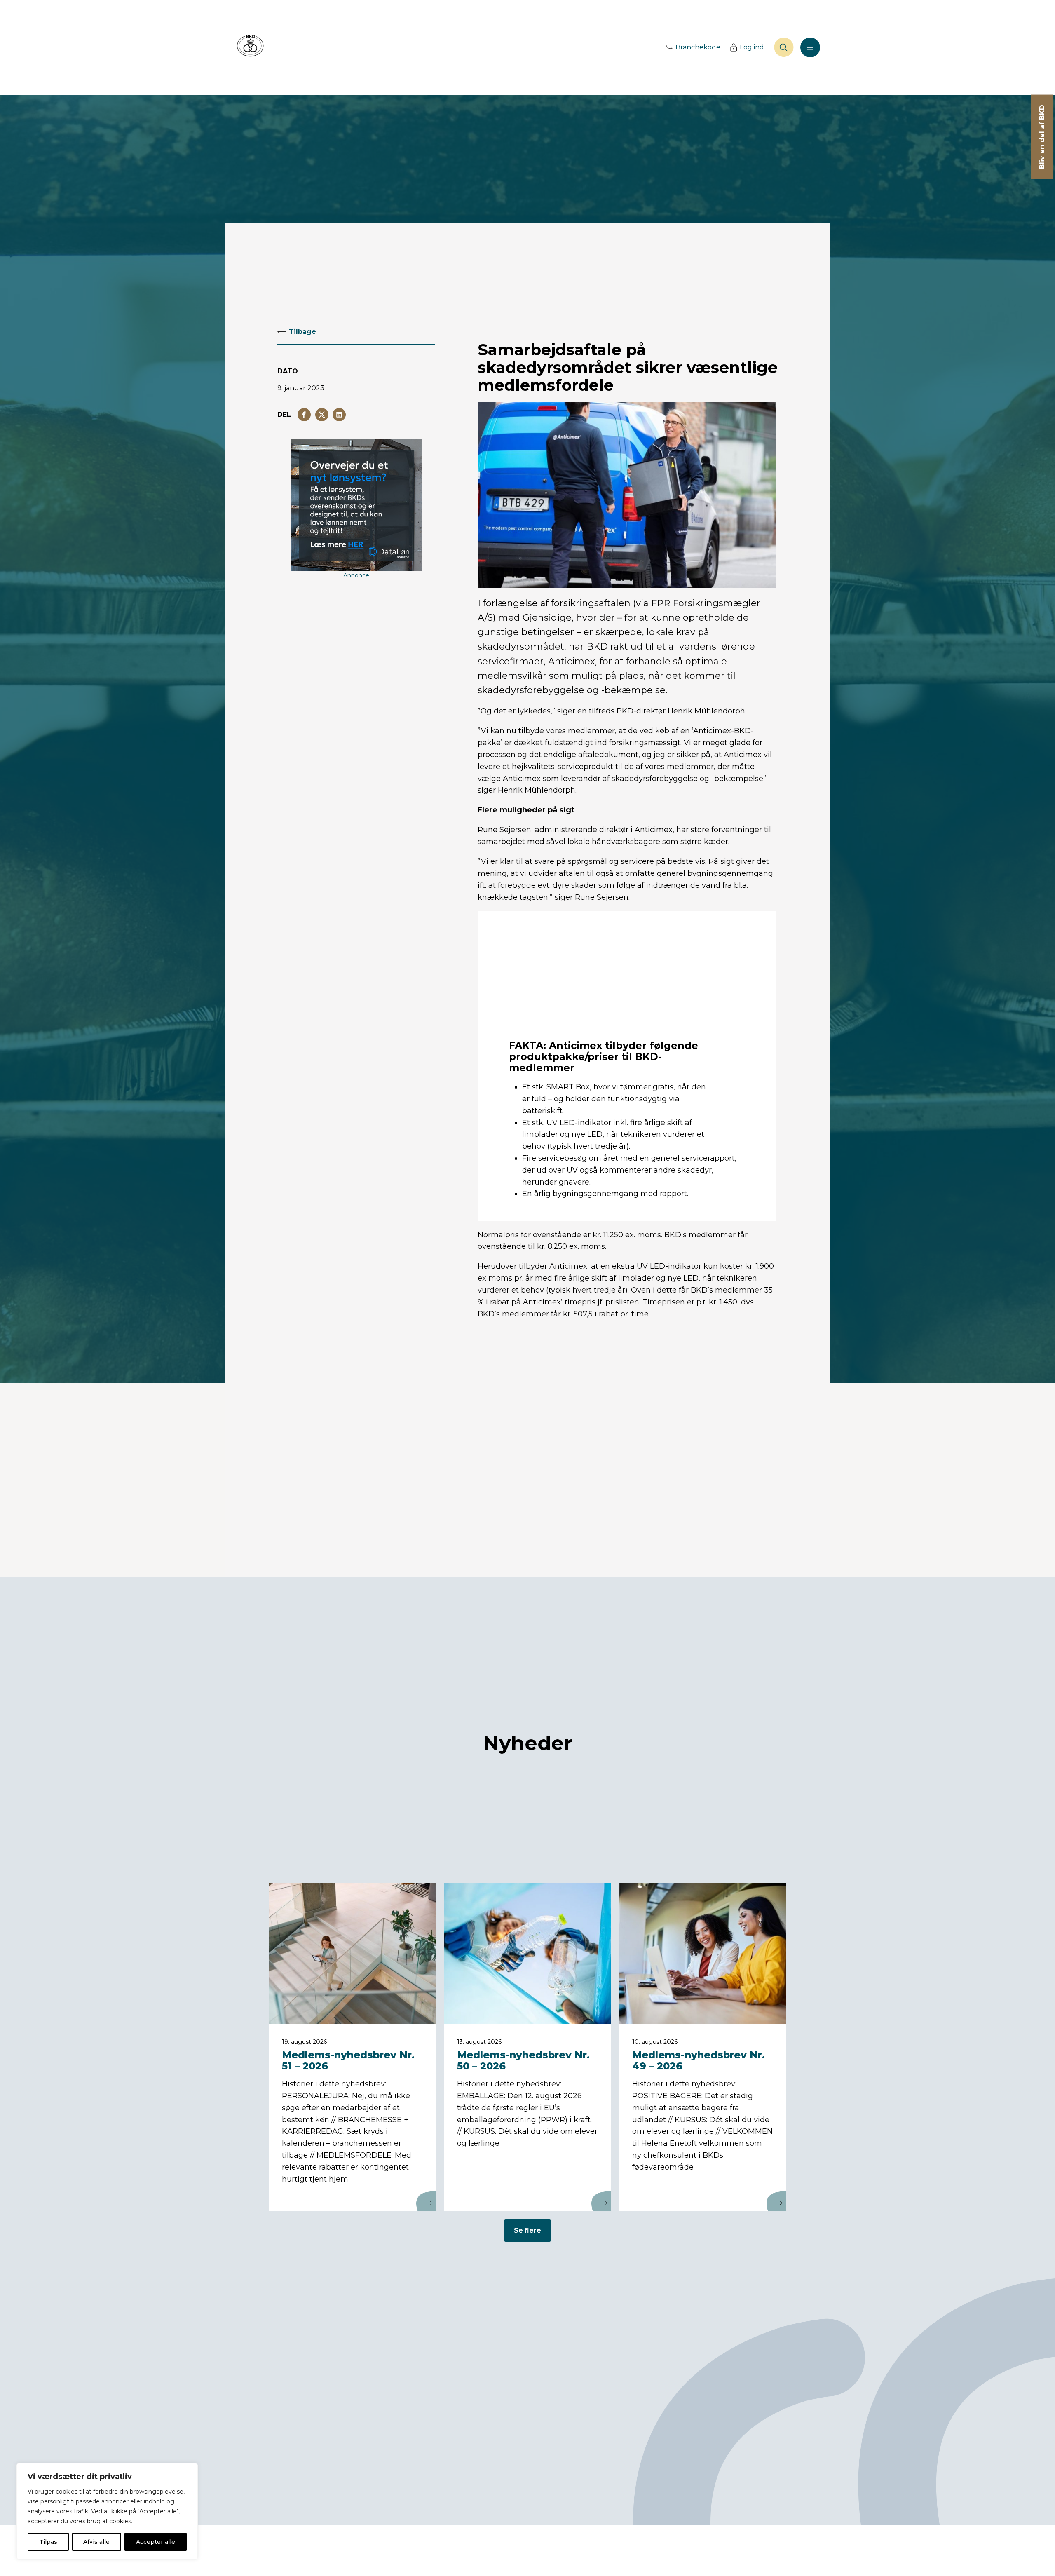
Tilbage (302, 332)
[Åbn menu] (810, 47)
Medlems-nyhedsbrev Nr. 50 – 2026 (523, 2060)
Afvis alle (96, 2542)
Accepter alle (156, 2542)
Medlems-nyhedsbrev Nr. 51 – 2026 (348, 2060)
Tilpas (48, 2542)
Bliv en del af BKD (1042, 137)
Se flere (527, 2230)
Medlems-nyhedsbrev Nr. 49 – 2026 (699, 2060)
